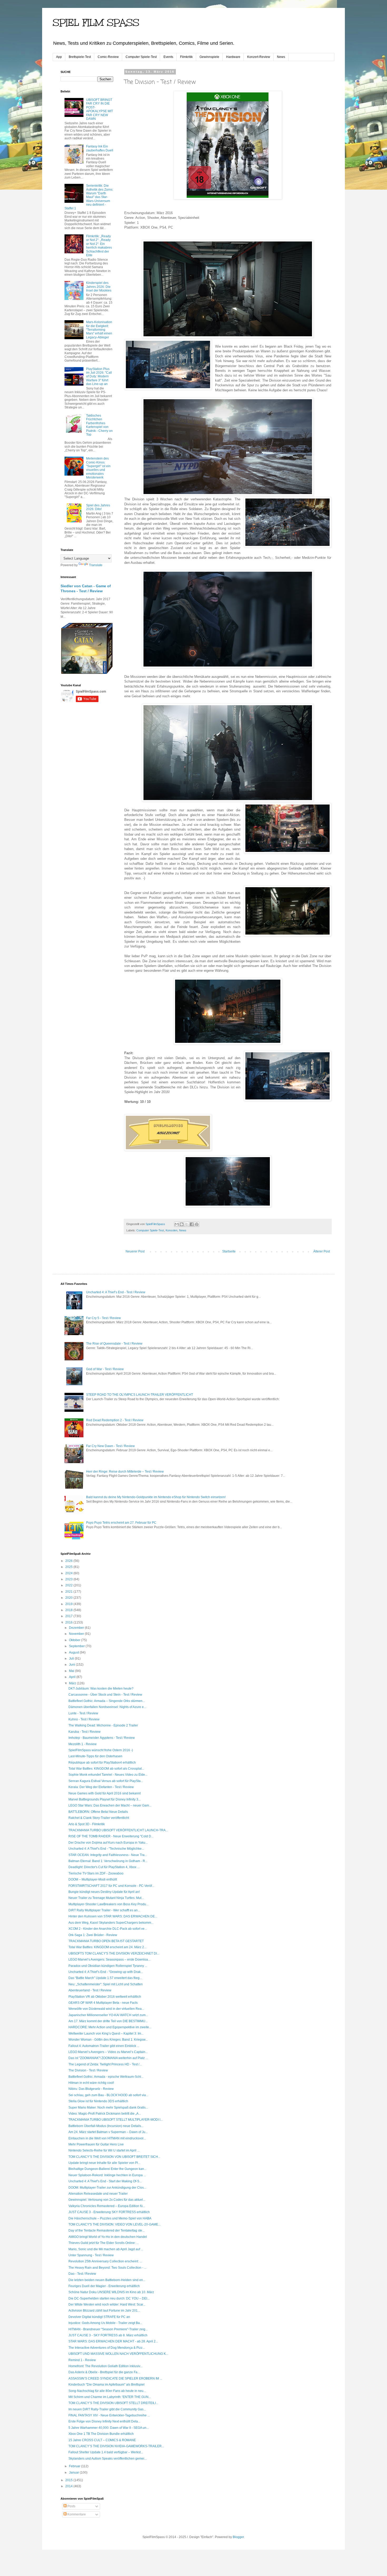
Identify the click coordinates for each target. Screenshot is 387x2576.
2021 (69, 1592)
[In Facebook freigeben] (192, 1224)
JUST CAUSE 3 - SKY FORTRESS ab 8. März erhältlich (108, 2335)
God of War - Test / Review (105, 1369)
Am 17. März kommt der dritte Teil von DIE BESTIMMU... (108, 2021)
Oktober (75, 1640)
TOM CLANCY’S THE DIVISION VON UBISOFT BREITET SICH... (114, 2157)
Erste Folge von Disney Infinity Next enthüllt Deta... (104, 2421)
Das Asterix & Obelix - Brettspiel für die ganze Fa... (104, 2372)
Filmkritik (186, 57)
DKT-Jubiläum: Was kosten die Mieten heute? (101, 1689)
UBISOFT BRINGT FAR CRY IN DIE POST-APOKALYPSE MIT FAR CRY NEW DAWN (100, 109)
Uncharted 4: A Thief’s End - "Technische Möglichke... (106, 1849)
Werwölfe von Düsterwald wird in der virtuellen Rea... (106, 2009)
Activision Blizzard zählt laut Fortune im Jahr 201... (104, 2311)
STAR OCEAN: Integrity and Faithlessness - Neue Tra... (108, 1855)
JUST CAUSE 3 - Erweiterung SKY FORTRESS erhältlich (109, 2212)
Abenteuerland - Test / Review (90, 1990)
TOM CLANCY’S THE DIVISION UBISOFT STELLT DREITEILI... (113, 2403)
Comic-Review (108, 57)
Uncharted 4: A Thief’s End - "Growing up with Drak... (106, 1972)
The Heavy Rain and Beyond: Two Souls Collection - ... (107, 2268)
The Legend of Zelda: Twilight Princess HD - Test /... (105, 2064)
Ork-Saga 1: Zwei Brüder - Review (93, 1935)
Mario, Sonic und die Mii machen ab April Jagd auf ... (106, 2249)
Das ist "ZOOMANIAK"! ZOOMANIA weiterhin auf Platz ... (108, 2058)
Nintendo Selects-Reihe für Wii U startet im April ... (104, 2150)
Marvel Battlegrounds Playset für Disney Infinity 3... (105, 1799)
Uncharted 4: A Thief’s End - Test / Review (116, 1292)
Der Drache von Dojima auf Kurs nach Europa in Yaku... (108, 1843)
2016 (69, 1622)
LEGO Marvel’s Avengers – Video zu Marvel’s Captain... (108, 2052)
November (77, 1634)
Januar (74, 2473)
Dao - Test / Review (82, 2274)
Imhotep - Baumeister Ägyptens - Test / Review (102, 1738)
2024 (69, 1573)
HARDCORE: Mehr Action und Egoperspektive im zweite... (110, 2027)
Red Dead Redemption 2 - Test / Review (115, 1420)
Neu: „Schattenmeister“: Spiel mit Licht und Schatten (106, 1984)
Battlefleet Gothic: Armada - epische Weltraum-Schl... (106, 2077)
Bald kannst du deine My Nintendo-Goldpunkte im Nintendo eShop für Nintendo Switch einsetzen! (156, 1497)
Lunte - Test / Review (83, 1713)
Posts (71, 2506)
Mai (72, 1671)
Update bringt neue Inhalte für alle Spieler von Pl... (104, 2163)
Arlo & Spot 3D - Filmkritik (87, 1824)
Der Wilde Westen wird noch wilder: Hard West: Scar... (107, 2304)
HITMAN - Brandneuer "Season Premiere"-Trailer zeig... (108, 2329)
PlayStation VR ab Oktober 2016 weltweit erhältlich (105, 1997)
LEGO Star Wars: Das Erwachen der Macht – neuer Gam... (110, 1805)
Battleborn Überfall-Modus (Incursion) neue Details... (106, 2126)
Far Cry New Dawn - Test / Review (110, 1446)
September (77, 1646)
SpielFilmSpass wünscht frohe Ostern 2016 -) (101, 1750)
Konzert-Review (259, 57)
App (59, 57)
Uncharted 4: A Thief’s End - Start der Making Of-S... (105, 2181)
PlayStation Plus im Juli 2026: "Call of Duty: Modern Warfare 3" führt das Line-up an (99, 377)
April (73, 1677)
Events (168, 57)
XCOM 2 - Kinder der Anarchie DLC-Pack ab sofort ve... (108, 1929)
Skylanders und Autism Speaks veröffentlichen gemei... (108, 2459)
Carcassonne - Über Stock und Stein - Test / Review (105, 1695)
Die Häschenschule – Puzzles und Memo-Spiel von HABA (110, 2218)
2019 (69, 1604)
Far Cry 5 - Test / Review (103, 1318)
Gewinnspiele (209, 57)
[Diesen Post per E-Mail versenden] (177, 1224)
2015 (69, 2480)
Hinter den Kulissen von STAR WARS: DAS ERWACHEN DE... (113, 1916)
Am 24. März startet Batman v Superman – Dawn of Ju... (108, 2132)
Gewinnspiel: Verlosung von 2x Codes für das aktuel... (107, 2200)
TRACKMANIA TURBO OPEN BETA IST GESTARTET (106, 1941)
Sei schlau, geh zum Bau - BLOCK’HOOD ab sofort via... (108, 2095)
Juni (72, 1665)
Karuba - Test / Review (85, 1732)
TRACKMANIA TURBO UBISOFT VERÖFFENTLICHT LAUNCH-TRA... (118, 1830)
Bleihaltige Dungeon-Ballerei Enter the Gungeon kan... (107, 2169)
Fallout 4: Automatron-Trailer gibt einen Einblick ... (104, 2046)
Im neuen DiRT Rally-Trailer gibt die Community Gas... (107, 2409)
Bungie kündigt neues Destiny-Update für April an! (104, 1892)
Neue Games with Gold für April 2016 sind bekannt (105, 1793)
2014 (69, 2486)
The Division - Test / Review (88, 2070)
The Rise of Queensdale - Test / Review (114, 1344)
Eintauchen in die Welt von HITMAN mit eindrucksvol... (107, 2138)
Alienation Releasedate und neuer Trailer (98, 2194)
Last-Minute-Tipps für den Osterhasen (95, 1756)
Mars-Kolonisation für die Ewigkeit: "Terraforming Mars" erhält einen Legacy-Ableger (99, 330)
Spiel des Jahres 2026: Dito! (98, 507)
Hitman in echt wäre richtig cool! (91, 2083)
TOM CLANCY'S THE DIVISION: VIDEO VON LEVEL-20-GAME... (115, 2224)
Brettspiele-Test (80, 57)
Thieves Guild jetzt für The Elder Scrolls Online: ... (104, 2243)
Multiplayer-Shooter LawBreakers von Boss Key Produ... (108, 1904)
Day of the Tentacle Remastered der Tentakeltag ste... (106, 2230)
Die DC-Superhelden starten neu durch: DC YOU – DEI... (109, 2298)
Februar (75, 2466)
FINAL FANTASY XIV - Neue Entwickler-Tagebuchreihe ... (109, 2415)
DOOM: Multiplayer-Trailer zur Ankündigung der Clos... (107, 2188)
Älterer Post (322, 1251)
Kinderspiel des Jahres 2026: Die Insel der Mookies (99, 287)
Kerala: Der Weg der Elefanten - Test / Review (101, 1787)
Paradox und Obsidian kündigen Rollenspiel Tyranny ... (108, 1966)
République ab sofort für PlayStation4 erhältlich (102, 1763)
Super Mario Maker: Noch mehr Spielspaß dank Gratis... (108, 2108)
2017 (69, 1616)
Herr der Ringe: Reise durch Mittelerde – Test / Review (125, 1472)
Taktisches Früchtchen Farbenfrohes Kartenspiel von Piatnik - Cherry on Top (99, 425)
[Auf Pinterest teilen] (197, 1224)
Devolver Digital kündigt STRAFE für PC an (99, 2317)
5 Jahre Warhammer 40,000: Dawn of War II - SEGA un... (109, 2428)
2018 (69, 1610)
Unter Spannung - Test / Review (91, 2255)
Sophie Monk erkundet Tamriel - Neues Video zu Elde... (108, 1775)
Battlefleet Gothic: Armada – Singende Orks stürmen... (107, 1701)
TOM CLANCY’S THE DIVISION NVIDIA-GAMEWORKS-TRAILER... (116, 2446)
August (74, 1652)
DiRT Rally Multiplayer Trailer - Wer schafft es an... (104, 1910)
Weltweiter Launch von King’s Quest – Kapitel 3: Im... (106, 2034)
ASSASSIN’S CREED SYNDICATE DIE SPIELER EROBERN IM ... (115, 2378)
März (73, 1683)
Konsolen (172, 1230)
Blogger (238, 2537)
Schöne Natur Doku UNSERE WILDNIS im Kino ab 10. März (111, 2292)
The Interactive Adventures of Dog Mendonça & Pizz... (107, 2348)
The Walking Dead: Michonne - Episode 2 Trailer (103, 1725)
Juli (72, 1659)
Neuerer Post (135, 1251)
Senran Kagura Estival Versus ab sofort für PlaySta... (106, 1781)
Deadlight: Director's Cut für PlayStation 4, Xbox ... (104, 1867)
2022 (69, 1585)
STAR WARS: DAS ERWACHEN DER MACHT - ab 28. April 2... (113, 2341)
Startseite (229, 1251)
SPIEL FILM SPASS (96, 23)
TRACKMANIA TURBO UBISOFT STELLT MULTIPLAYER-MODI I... (116, 2120)
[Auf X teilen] (187, 1224)
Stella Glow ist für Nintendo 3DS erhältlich (98, 2101)
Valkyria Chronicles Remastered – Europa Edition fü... (107, 2206)
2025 (69, 1567)
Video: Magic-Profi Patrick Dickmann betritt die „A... (105, 2114)
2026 (69, 1561)
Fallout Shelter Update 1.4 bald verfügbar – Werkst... (106, 2452)
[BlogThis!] (182, 1224)
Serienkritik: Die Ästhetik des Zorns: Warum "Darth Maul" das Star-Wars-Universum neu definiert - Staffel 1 (89, 197)
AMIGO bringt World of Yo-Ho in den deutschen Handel (108, 2237)
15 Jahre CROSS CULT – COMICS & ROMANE (102, 2440)
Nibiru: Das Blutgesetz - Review (91, 2089)
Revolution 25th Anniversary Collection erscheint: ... (105, 2261)
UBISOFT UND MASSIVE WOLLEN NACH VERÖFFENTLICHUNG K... (118, 2354)
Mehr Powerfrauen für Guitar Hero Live (96, 2144)
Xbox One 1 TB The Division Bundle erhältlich (101, 2434)
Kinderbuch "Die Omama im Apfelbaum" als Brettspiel (106, 2385)
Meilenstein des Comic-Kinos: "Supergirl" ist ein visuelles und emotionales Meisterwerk (98, 468)
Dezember (77, 1628)
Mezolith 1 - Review (83, 1744)
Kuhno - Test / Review (84, 1719)
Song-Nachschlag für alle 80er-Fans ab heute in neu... (107, 2391)
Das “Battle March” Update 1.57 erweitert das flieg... (105, 1978)
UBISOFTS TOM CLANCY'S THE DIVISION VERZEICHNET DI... (114, 1953)
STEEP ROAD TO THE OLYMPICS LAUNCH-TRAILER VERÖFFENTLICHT (140, 1395)
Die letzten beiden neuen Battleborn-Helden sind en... (107, 2280)
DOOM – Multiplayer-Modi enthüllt (93, 1879)
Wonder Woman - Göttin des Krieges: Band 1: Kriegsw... (108, 2040)
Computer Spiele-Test (141, 57)
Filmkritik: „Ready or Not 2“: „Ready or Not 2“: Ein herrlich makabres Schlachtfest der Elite (99, 246)
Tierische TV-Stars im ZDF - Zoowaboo (96, 1873)
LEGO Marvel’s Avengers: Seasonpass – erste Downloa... (109, 1960)
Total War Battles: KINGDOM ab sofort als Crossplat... (106, 1769)
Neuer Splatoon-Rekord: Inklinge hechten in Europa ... (107, 2175)
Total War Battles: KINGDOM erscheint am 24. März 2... (107, 1947)
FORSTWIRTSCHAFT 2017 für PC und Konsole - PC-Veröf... (111, 1886)
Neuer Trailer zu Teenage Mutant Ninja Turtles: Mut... (106, 1898)
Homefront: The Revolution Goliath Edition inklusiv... (105, 2366)
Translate (96, 565)
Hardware (233, 57)
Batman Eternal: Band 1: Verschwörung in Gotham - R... (108, 1861)
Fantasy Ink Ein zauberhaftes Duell (100, 148)
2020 (69, 1598)
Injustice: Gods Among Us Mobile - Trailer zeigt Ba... (105, 2323)
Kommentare (76, 2514)
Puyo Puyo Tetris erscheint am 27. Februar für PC (121, 1523)
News (281, 57)
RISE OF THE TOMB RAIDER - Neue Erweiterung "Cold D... (111, 1836)
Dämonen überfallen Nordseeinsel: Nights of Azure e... (107, 1707)
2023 (69, 1579)
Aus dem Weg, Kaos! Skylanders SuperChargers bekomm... (111, 1923)
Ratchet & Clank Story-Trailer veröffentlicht (99, 1818)
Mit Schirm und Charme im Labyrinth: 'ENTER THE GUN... (110, 2397)
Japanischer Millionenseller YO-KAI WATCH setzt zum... (108, 2015)
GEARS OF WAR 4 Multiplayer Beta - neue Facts (103, 2003)
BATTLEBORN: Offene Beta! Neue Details (98, 1812)
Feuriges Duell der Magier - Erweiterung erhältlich (104, 2286)
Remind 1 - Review (82, 2360)
